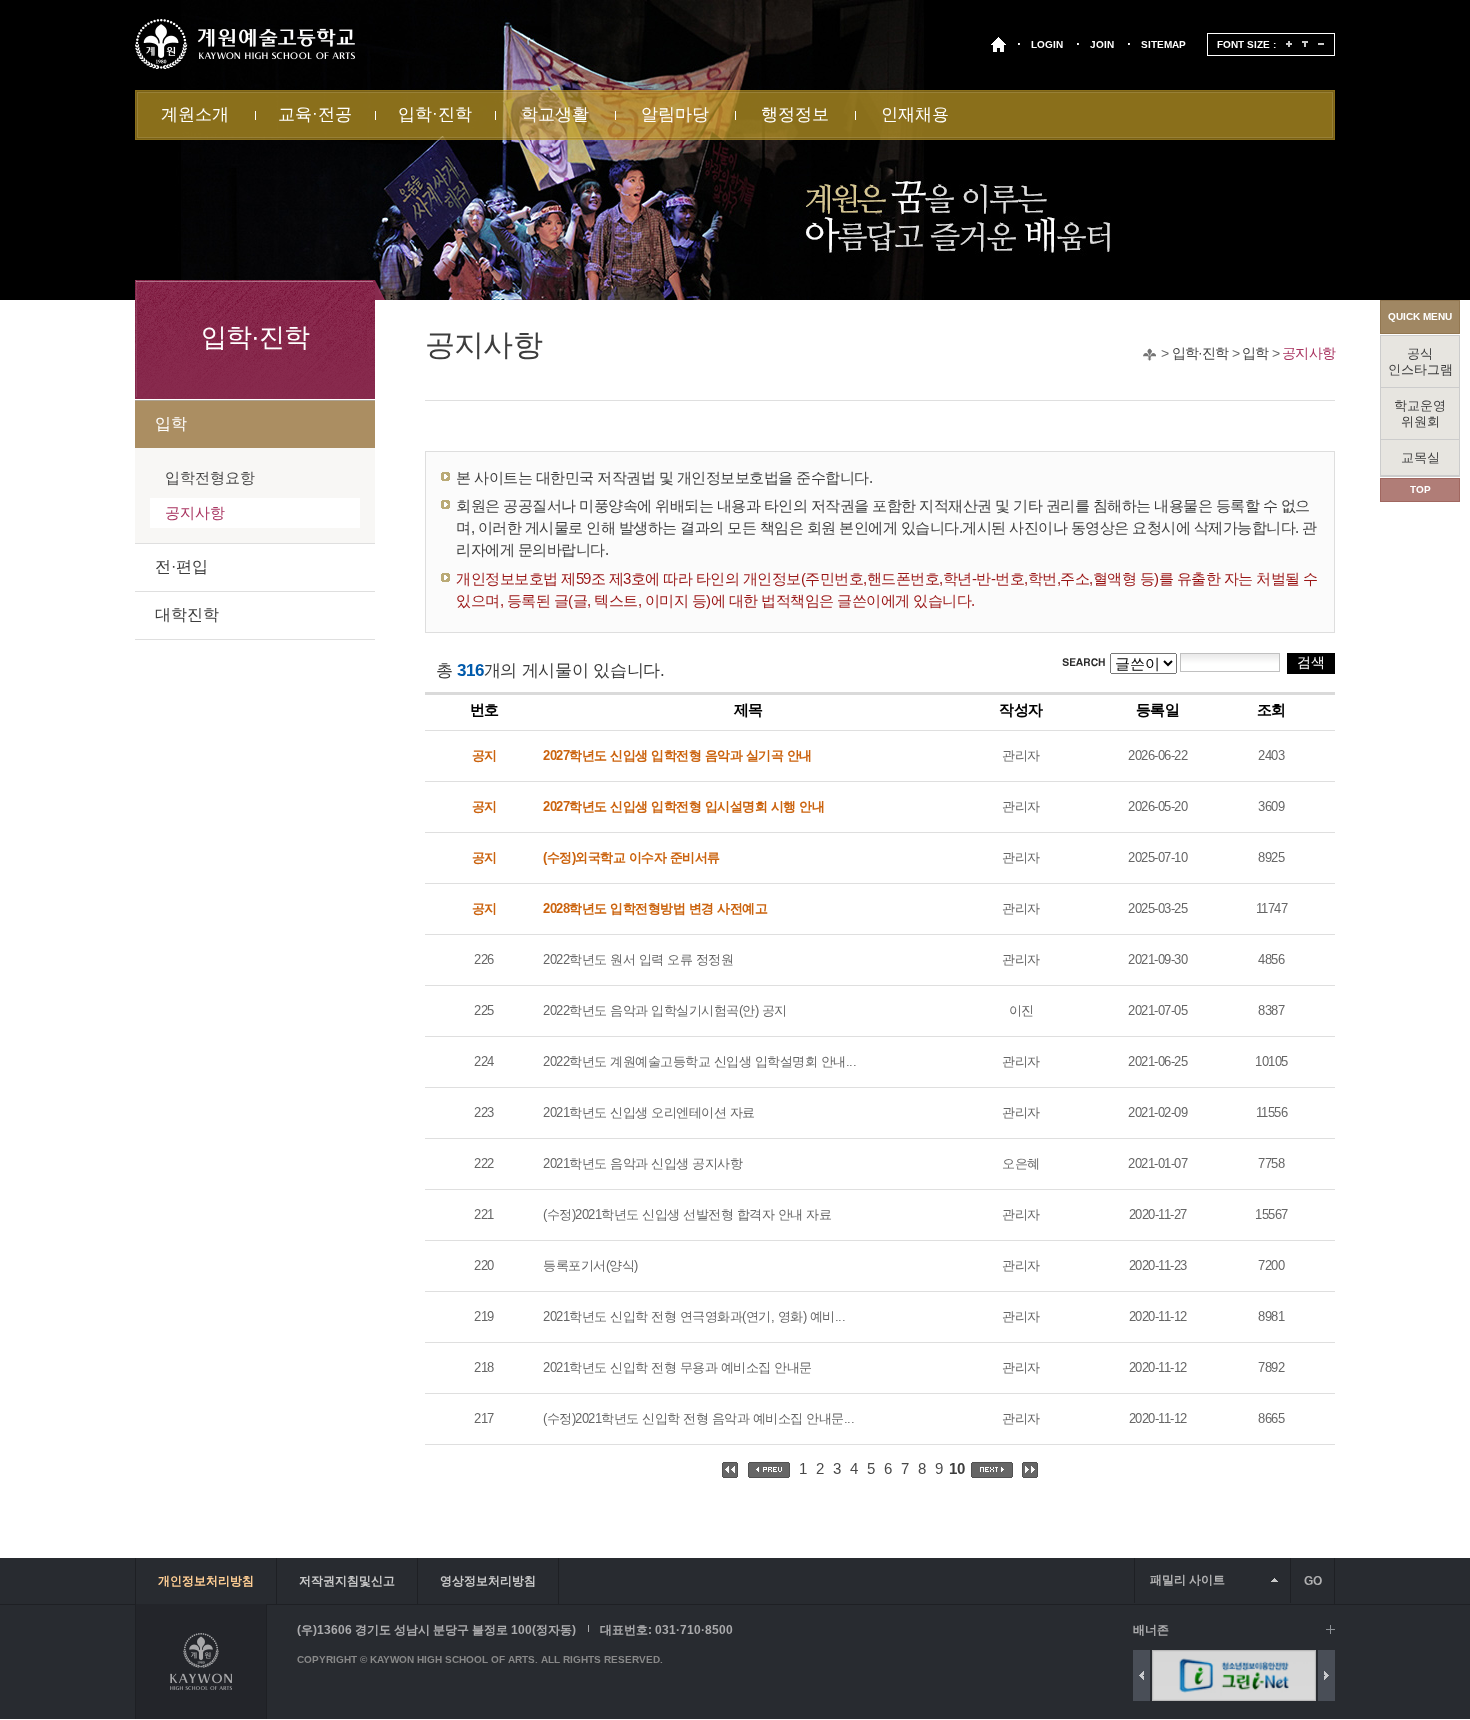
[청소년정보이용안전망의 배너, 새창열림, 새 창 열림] (1176, 1675)
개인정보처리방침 (206, 1581)
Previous (1141, 1675)
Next (1326, 1675)
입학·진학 (435, 114)
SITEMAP (1163, 44)
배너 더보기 (1330, 1629)
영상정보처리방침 (488, 1581)
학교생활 (555, 114)
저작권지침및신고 (347, 1581)
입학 (1255, 353)
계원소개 (195, 114)
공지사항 (1308, 353)
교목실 (1420, 457)
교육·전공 (315, 114)
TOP (1420, 489)
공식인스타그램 (1420, 361)
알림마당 (675, 114)
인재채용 (915, 114)
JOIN (1102, 44)
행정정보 (795, 114)
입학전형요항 (210, 477)
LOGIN (1047, 44)
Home (1149, 354)
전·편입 (181, 566)
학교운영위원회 (1420, 413)
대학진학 (187, 614)
